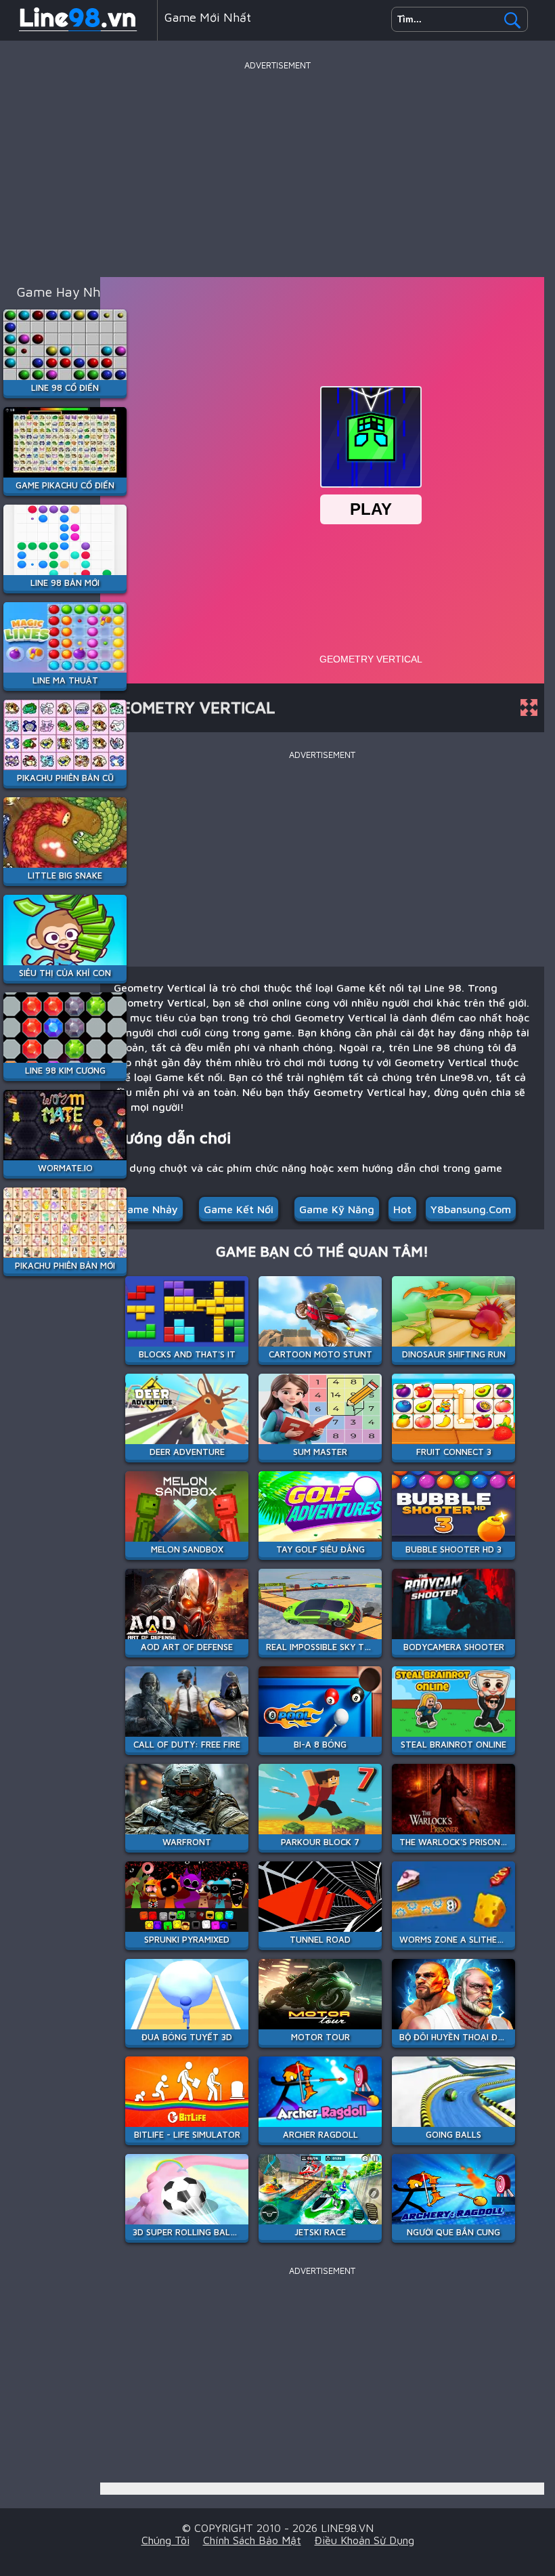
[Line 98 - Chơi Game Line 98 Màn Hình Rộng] (79, 30)
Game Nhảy (149, 1209)
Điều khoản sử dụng (364, 2540)
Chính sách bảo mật (252, 2540)
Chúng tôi (165, 2540)
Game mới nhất (208, 17)
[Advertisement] (277, 169)
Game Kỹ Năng (337, 1209)
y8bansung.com (471, 1209)
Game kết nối (239, 1209)
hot (402, 1209)
